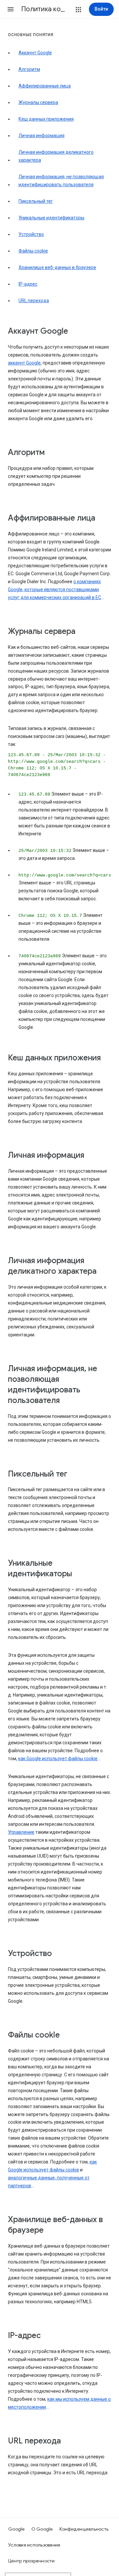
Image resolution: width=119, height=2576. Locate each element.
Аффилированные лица (45, 86)
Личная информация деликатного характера (56, 156)
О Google (42, 2529)
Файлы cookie (33, 251)
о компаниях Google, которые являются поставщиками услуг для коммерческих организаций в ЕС (55, 589)
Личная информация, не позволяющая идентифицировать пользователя (61, 181)
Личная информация (41, 136)
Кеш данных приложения (46, 119)
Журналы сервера (38, 102)
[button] (11, 9)
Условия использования (34, 2545)
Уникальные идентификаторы (51, 218)
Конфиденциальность (84, 2529)
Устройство (31, 234)
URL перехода (34, 301)
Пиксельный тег (36, 201)
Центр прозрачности (32, 2561)
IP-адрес (28, 284)
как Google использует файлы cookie (58, 1759)
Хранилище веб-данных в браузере (57, 267)
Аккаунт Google (35, 53)
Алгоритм (29, 69)
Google (17, 2529)
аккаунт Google (24, 363)
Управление (21, 1832)
